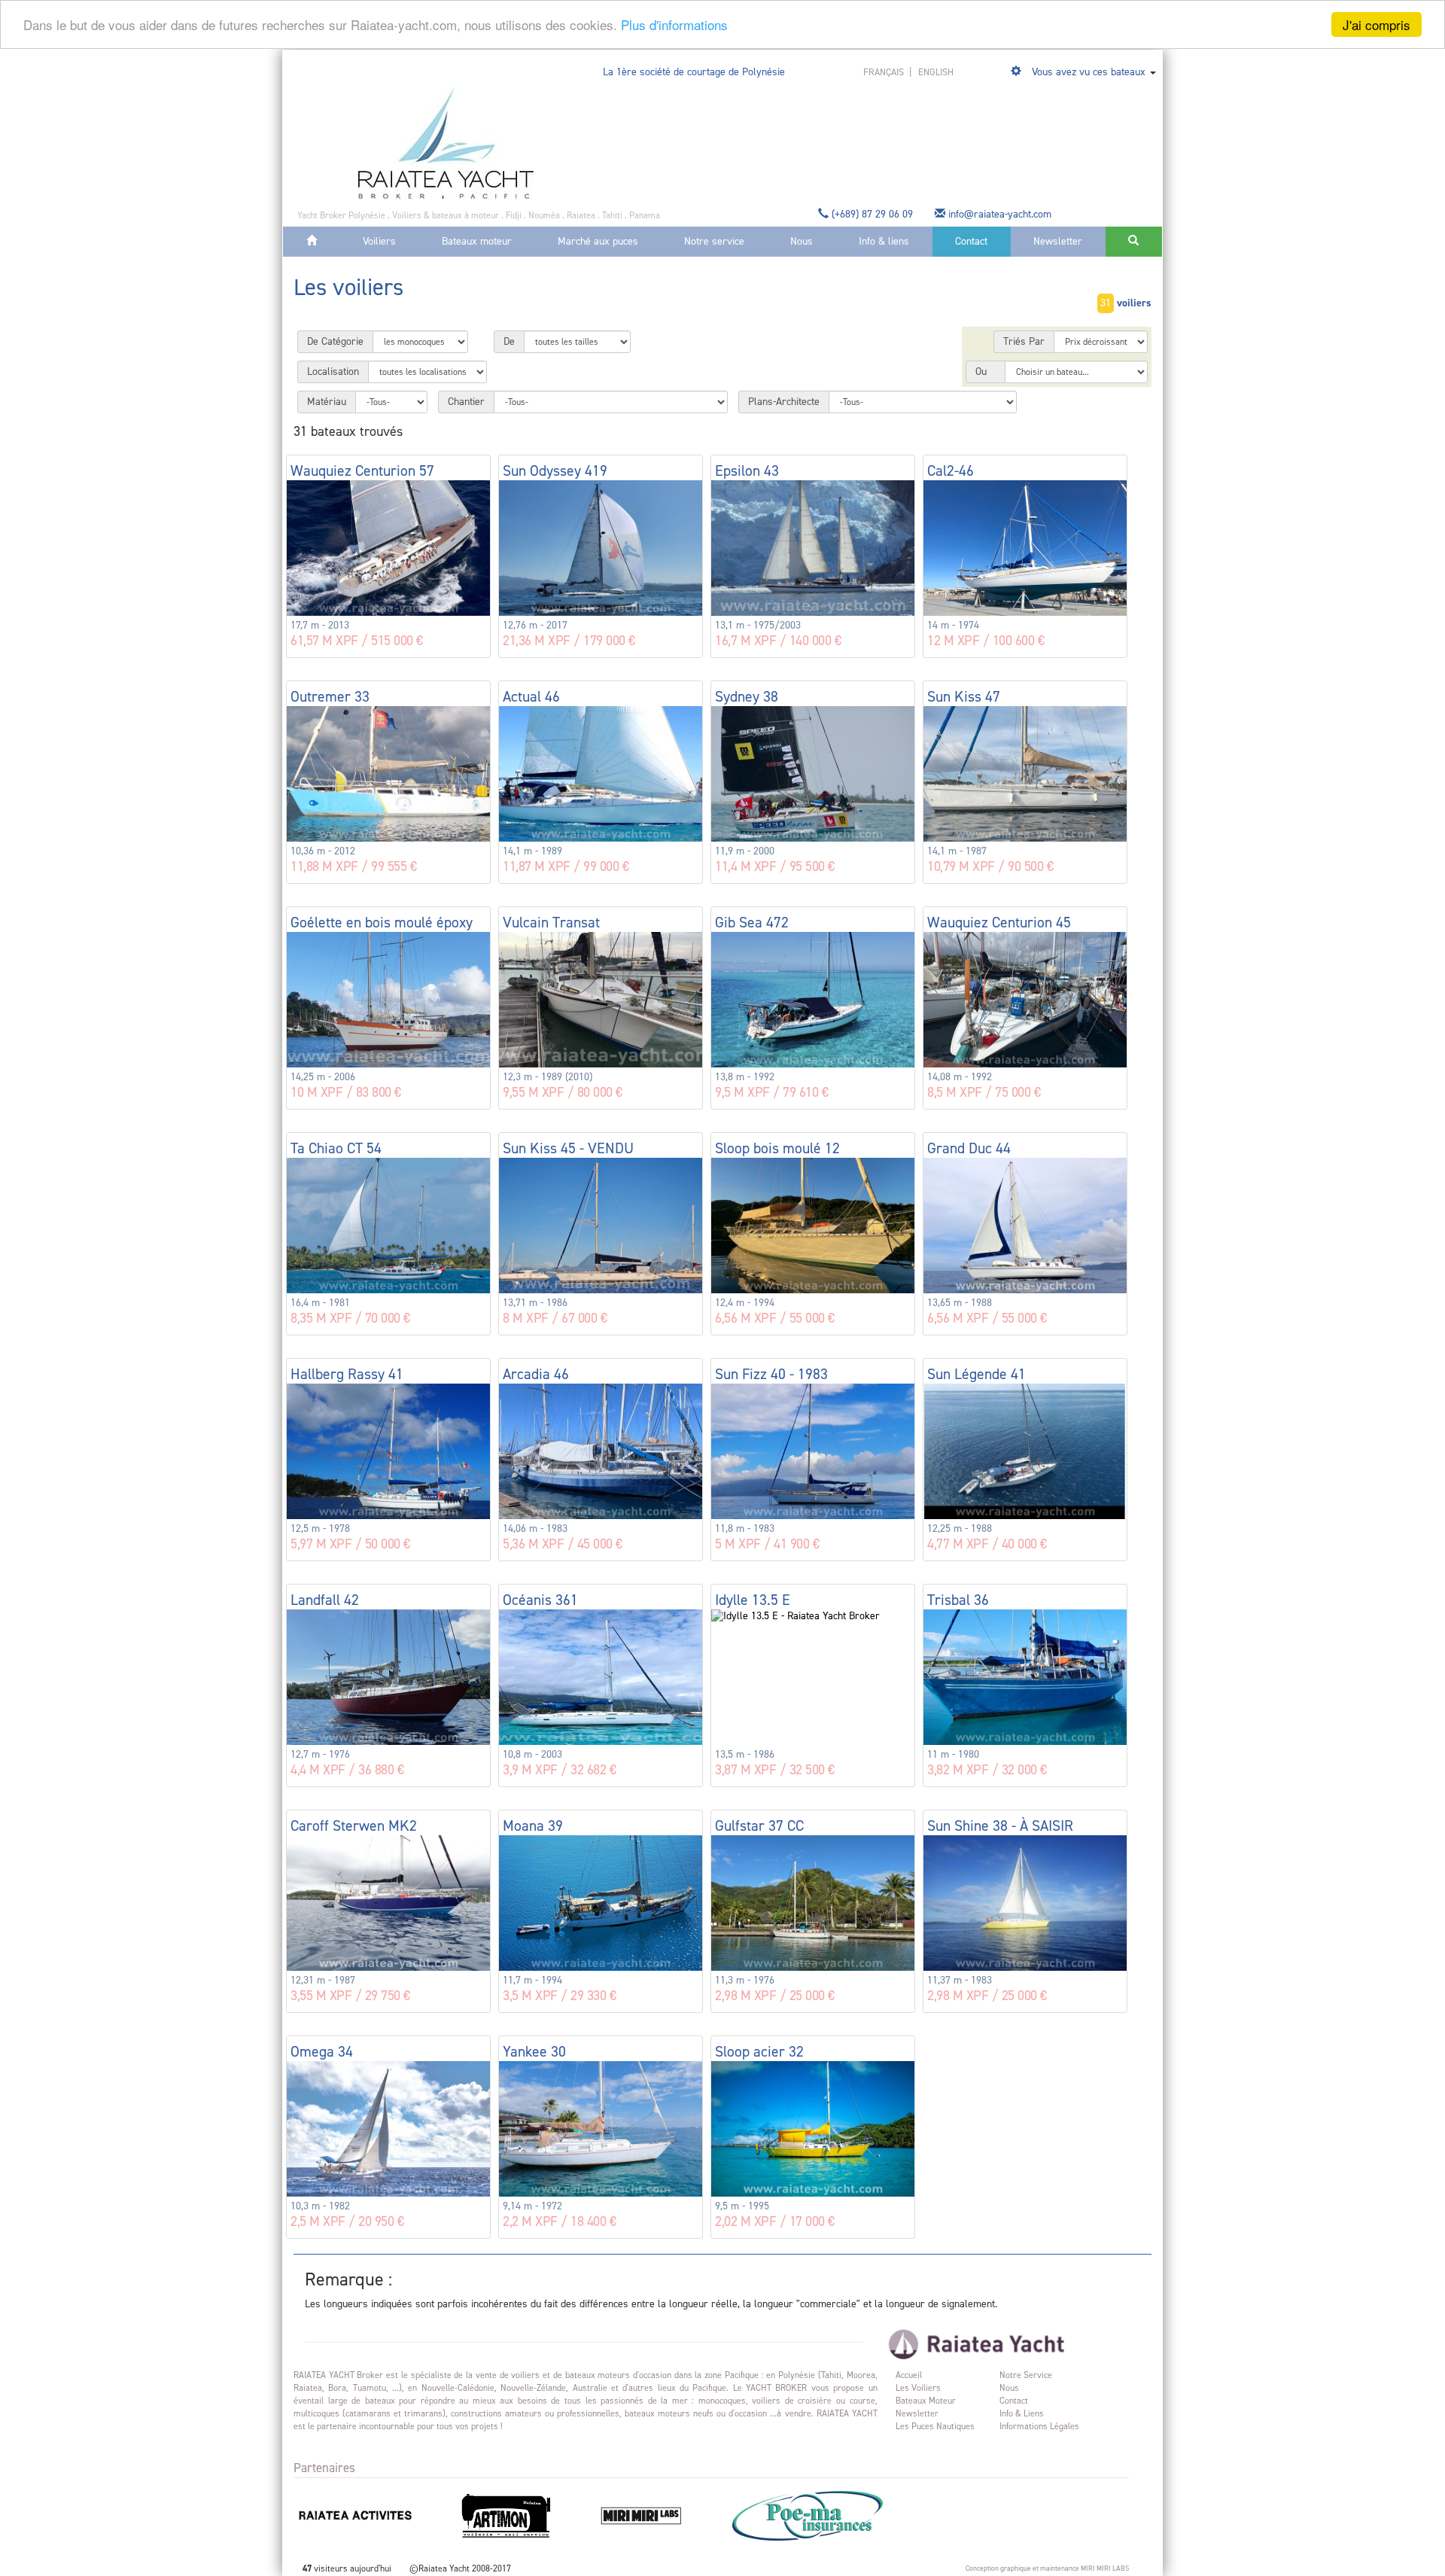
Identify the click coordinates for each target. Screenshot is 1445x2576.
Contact (971, 241)
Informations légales (1039, 2426)
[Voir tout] (1018, 72)
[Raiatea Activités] (375, 2515)
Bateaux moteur (477, 241)
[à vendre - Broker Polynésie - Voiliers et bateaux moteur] (446, 143)
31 (1106, 303)
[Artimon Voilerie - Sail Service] (526, 2515)
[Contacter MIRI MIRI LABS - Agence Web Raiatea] (661, 2515)
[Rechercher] (1134, 242)
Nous (802, 241)
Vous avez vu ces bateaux (1089, 72)
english (936, 72)
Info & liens (884, 241)
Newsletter (1058, 241)
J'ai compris (1377, 24)
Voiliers (379, 241)
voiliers (1134, 303)
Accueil (909, 2375)
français (885, 72)
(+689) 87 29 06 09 (872, 214)
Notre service (714, 241)
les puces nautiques (935, 2426)
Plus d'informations (674, 25)
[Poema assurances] (826, 2515)
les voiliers (918, 2388)
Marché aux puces (598, 241)
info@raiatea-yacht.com (1000, 214)
